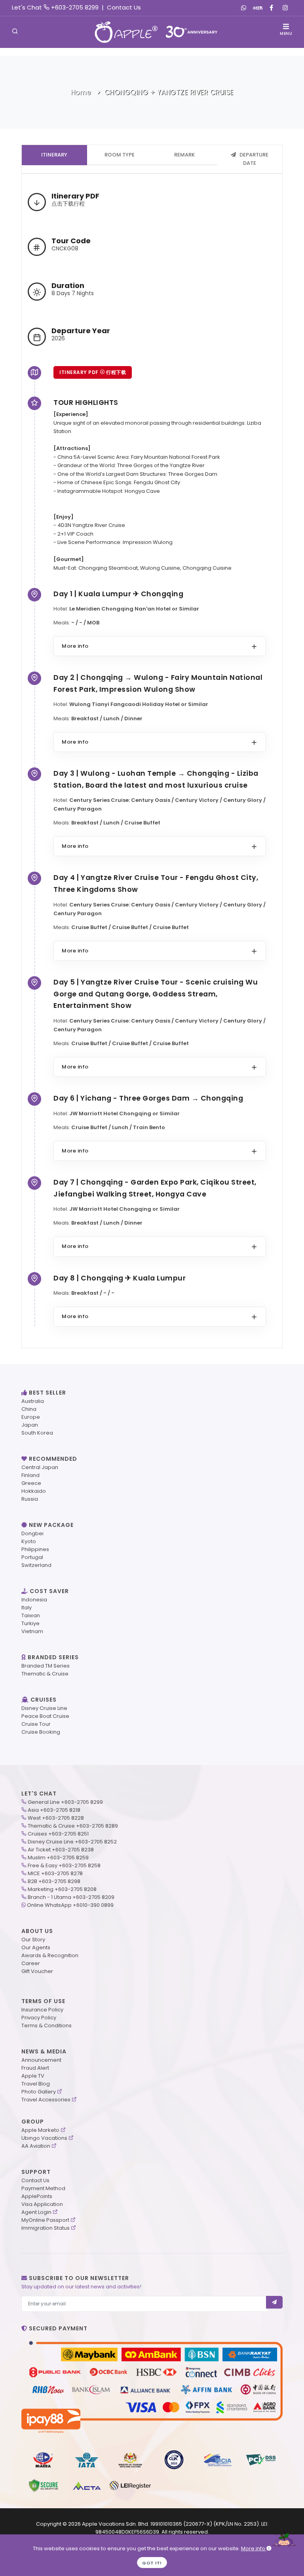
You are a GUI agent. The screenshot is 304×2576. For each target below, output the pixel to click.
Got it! (152, 2563)
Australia (33, 1401)
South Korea (37, 1433)
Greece (31, 1483)
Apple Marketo (40, 2130)
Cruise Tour (36, 1724)
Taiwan (31, 1615)
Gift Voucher (37, 1971)
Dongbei (32, 1533)
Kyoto (29, 1541)
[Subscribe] (275, 2302)
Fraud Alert (35, 2068)
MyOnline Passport (45, 2220)
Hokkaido (34, 1491)
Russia (30, 1499)
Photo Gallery (39, 2092)
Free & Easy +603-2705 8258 (64, 1865)
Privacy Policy (39, 2018)
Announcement (41, 2060)
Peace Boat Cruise (45, 1716)
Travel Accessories (46, 2100)
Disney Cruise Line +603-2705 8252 (72, 1842)
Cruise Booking (41, 1732)
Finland (30, 1475)
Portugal (32, 1557)
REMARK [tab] (184, 155)
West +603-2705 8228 (56, 1818)
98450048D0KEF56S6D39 (127, 2532)
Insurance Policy (42, 2010)
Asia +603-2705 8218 (54, 1810)
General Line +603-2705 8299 (65, 1802)
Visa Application (42, 2204)
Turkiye (30, 1623)
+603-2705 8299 (75, 7)
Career (31, 1963)
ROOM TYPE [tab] (120, 155)
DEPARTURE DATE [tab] (253, 159)
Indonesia (34, 1600)
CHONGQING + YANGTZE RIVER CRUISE (169, 92)
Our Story (33, 1940)
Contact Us (124, 7)
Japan (30, 1425)
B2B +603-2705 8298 (54, 1881)
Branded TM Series (46, 1666)
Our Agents (36, 1947)
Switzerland (36, 1565)
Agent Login (36, 2212)
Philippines (35, 1549)
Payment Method (43, 2188)
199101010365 (166, 2524)
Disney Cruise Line (44, 1708)
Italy (27, 1608)
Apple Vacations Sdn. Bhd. (116, 2524)
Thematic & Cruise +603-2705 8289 (73, 1826)
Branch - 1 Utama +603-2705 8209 (71, 1897)
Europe (31, 1417)
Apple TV (33, 2076)
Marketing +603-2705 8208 (62, 1889)
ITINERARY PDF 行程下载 (93, 372)
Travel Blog (36, 2084)
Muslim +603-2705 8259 (58, 1858)
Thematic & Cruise (45, 1674)
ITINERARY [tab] (54, 155)
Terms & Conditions (47, 2025)
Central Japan (40, 1467)
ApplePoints (37, 2196)
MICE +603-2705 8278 (55, 1873)
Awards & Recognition (50, 1955)
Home (81, 92)
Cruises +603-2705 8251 (58, 1834)
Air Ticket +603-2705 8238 (61, 1850)
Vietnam (32, 1631)
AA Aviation (36, 2146)
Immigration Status (46, 2228)
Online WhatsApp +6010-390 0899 (70, 1905)
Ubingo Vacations (44, 2138)
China (29, 1409)
